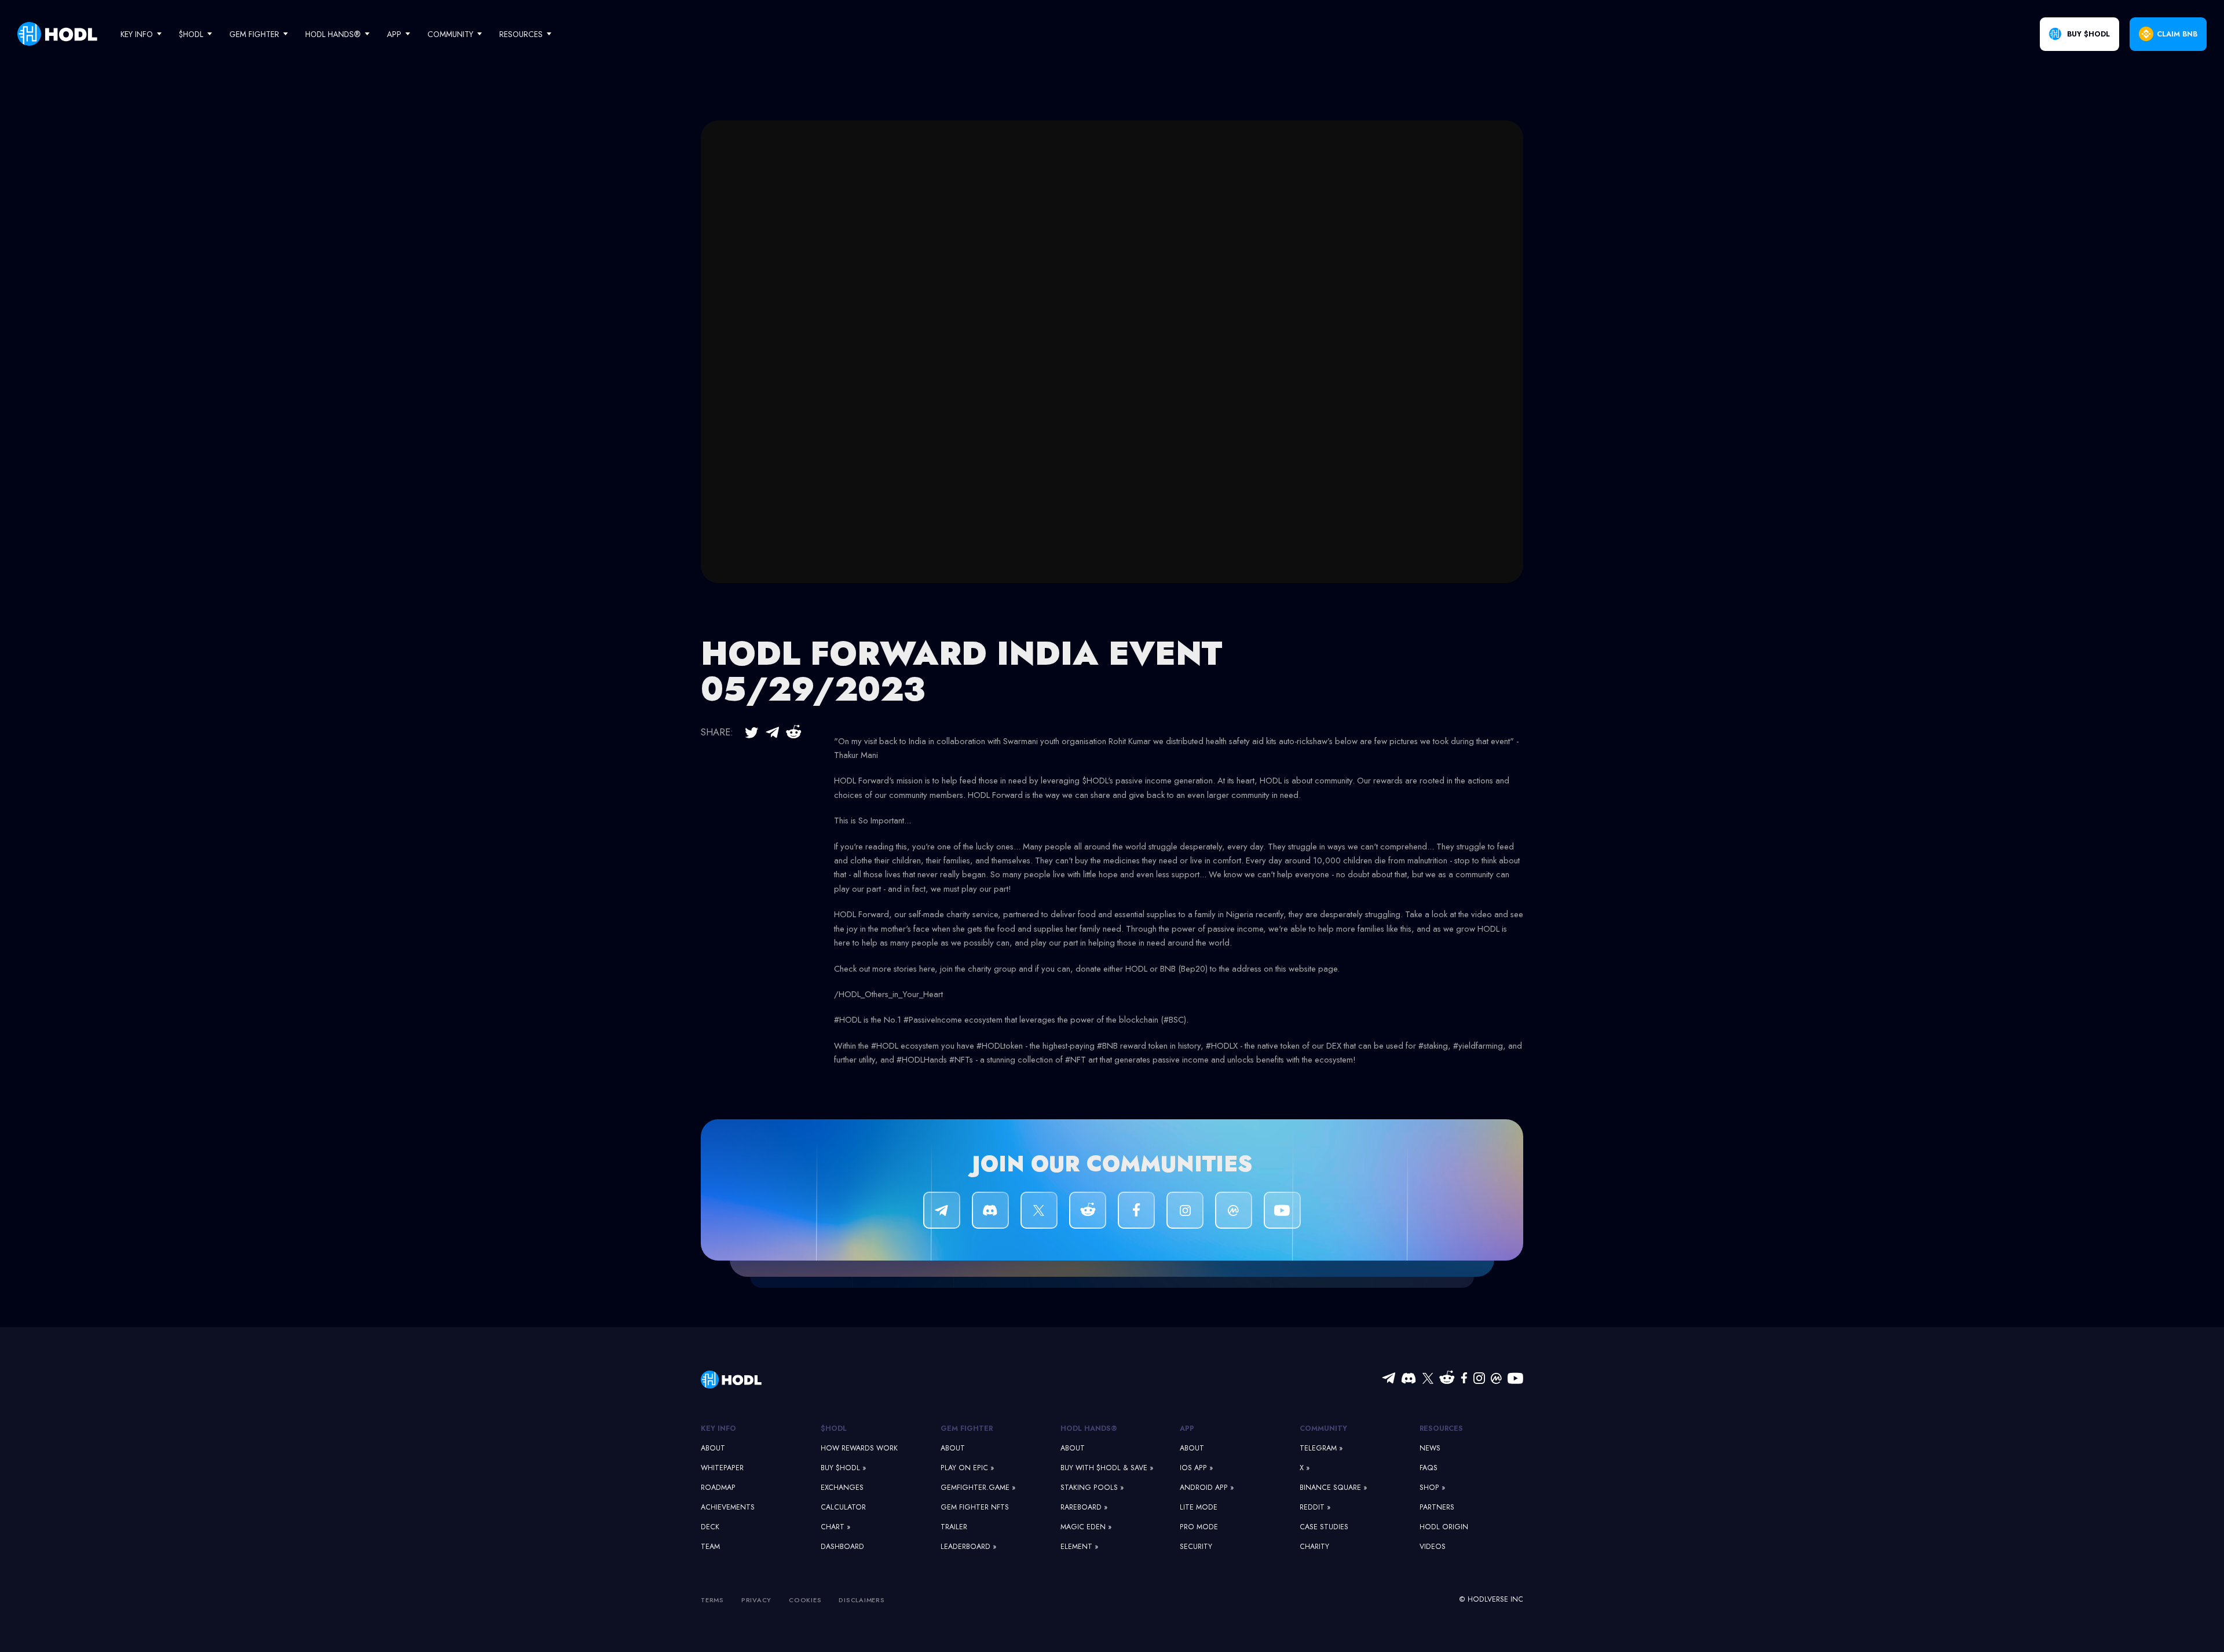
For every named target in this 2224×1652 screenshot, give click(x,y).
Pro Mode (1199, 1527)
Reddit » (1315, 1507)
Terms (712, 1600)
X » (1305, 1468)
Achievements (728, 1507)
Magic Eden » (1086, 1527)
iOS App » (1196, 1468)
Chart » (835, 1527)
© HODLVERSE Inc (1491, 1599)
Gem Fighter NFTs (975, 1507)
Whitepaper (722, 1468)
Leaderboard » (968, 1547)
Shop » (1432, 1488)
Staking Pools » (1092, 1488)
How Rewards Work (859, 1448)
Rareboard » (1084, 1507)
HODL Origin (1444, 1527)
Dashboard (842, 1547)
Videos (1433, 1547)
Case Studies (1324, 1527)
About (713, 1448)
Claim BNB (2177, 34)
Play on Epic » (967, 1468)
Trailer (954, 1527)
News (1430, 1448)
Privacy (756, 1600)
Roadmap (718, 1488)
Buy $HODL (2088, 34)
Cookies (805, 1600)
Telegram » (1321, 1448)
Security (1196, 1547)
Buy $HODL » (843, 1468)
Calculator (843, 1507)
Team (710, 1547)
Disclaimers (862, 1600)
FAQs (1429, 1468)
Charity (1314, 1547)
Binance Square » (1333, 1488)
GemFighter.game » (978, 1488)
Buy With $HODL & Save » (1107, 1468)
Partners (1437, 1507)
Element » (1079, 1547)
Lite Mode (1199, 1507)
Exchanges (842, 1488)
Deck (710, 1527)
